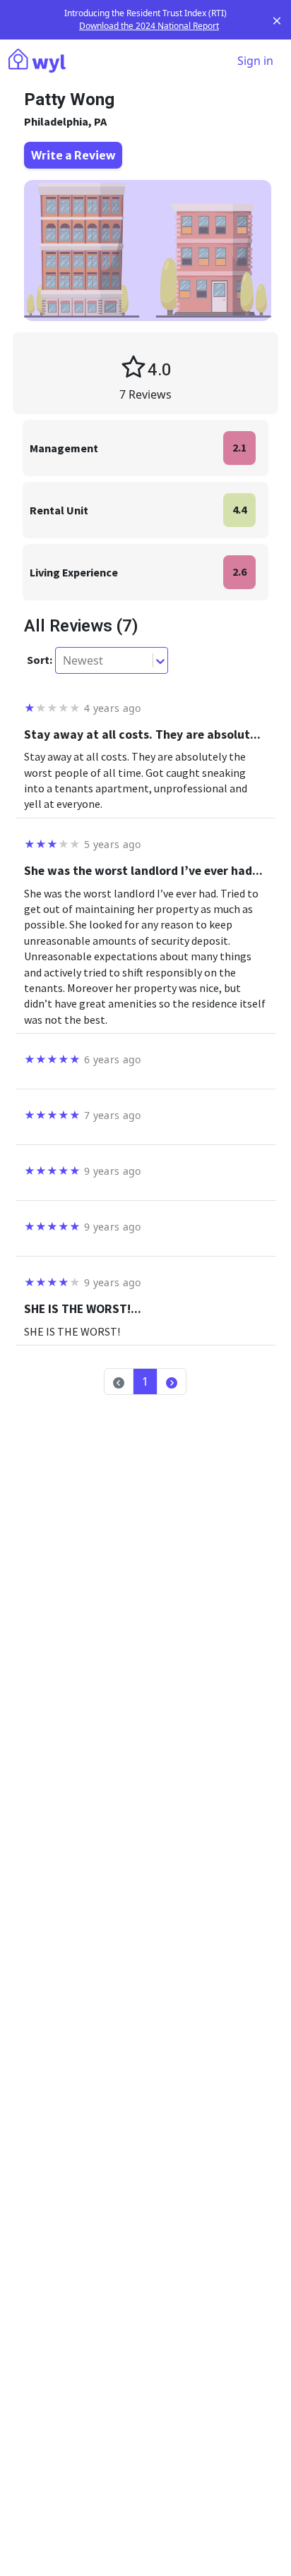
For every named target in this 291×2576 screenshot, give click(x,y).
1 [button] (145, 1381)
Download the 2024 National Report (149, 26)
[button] (172, 1381)
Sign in (255, 61)
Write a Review (73, 155)
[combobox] (64, 660)
